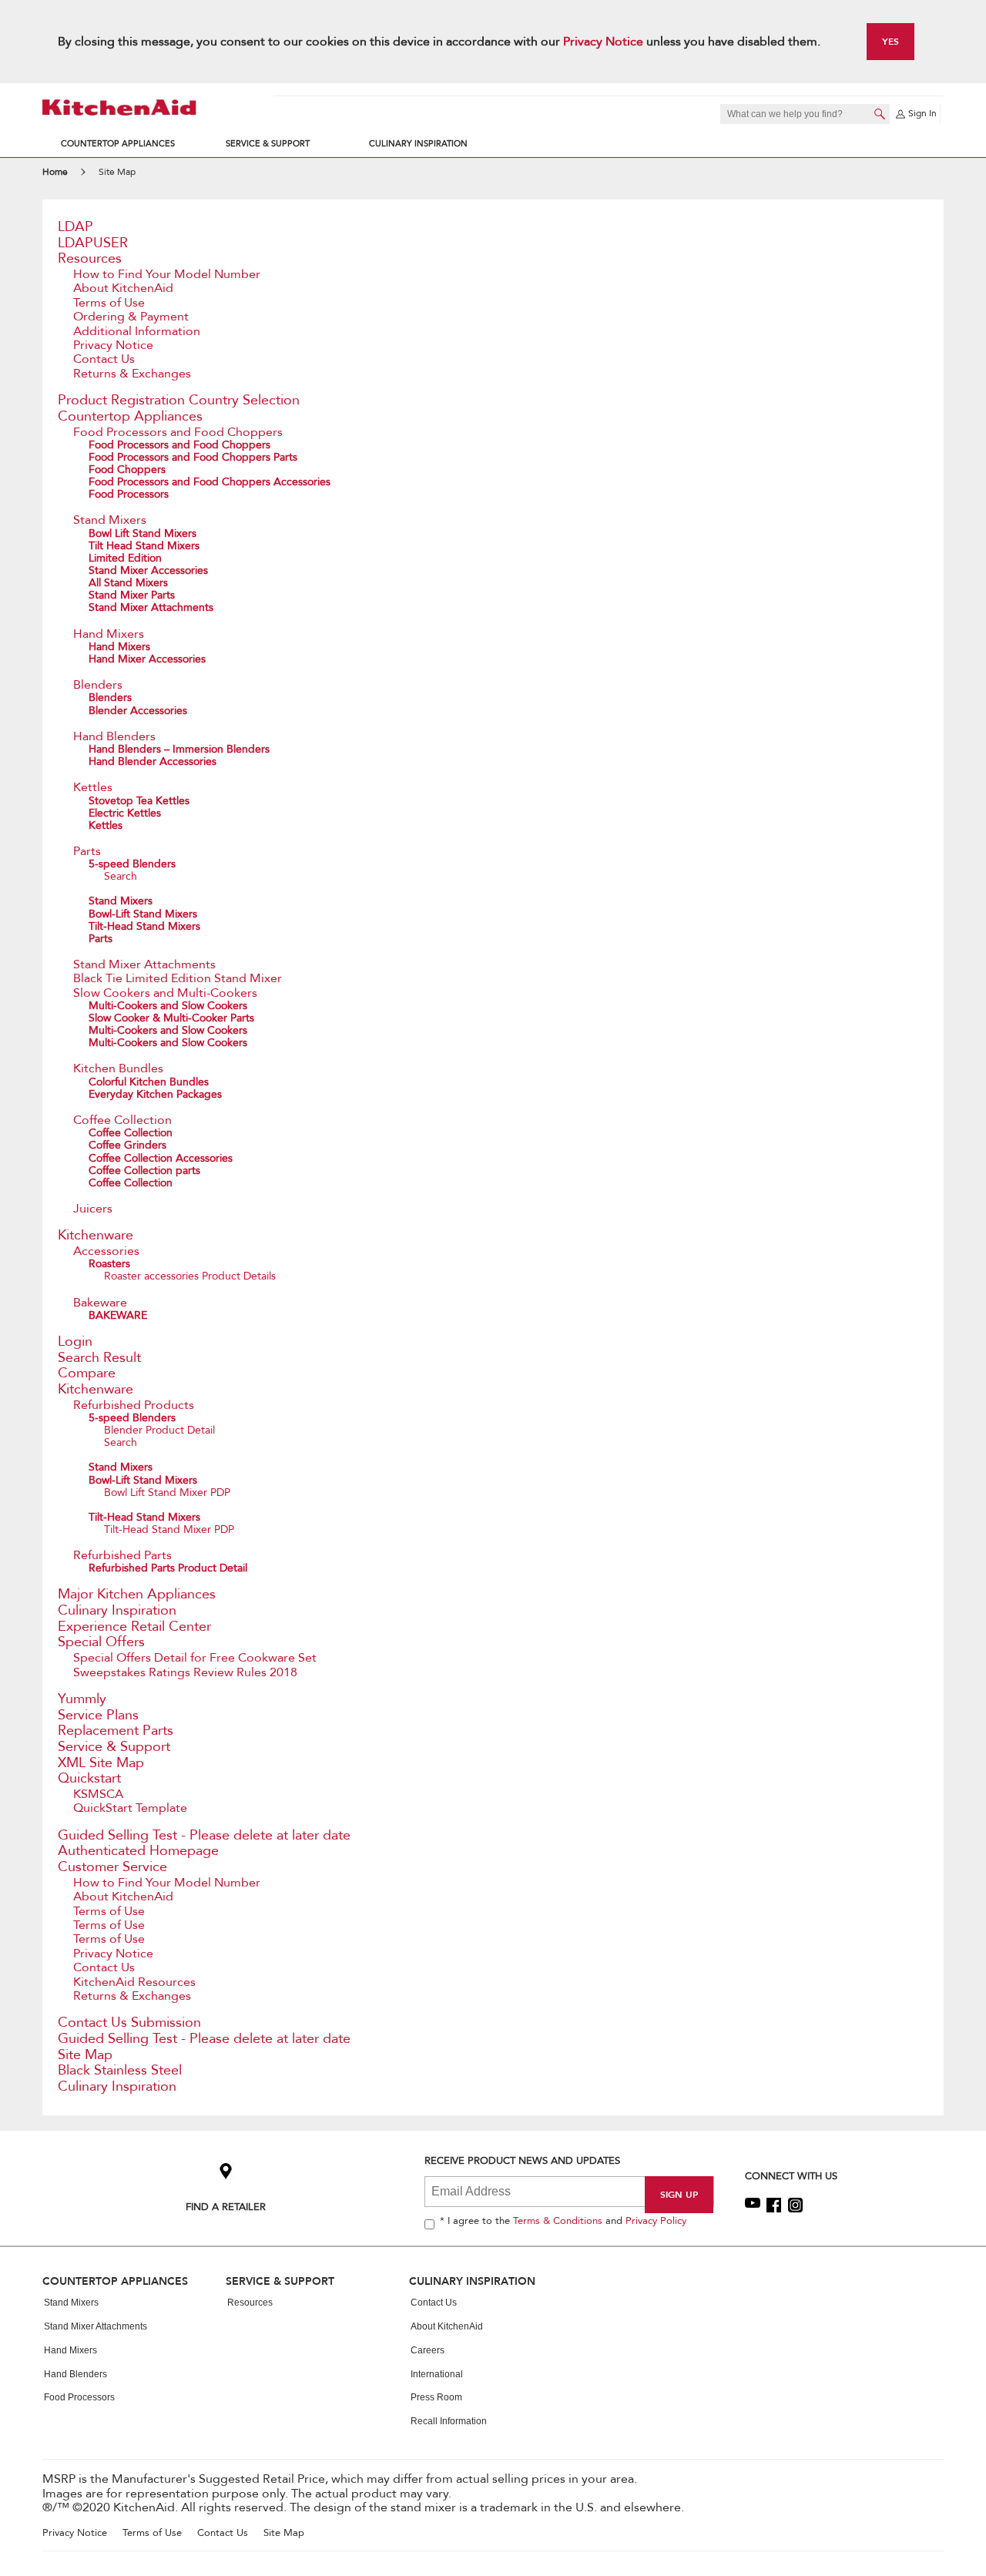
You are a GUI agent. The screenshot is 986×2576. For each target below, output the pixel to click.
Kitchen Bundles (118, 1068)
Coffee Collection (122, 1120)
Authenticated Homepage (138, 1851)
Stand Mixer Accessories (148, 570)
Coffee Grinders (127, 1145)
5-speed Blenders (132, 864)
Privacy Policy (656, 2221)
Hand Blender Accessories (153, 761)
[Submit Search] (880, 114)
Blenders (98, 685)
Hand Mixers (109, 634)
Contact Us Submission (129, 2023)
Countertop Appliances (118, 144)
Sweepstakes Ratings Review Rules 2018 (185, 1672)
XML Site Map (101, 1763)
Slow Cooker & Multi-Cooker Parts (171, 1018)
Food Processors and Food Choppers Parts (193, 457)
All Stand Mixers (128, 583)
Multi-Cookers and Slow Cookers (168, 1006)
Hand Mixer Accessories (147, 659)
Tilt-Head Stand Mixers (144, 926)
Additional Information (137, 331)
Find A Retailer (226, 2207)
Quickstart (89, 1778)
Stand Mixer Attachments (151, 607)
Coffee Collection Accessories (161, 1158)
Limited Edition (125, 558)
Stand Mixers (110, 520)
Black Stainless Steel (120, 2070)
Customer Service (112, 1867)
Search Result (99, 1358)
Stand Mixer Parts (132, 595)
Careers (428, 2350)
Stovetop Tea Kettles (139, 801)
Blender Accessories (138, 711)
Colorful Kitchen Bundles (149, 1082)
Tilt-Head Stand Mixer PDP (169, 1529)
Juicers (93, 1209)
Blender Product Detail (159, 1430)
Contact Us (104, 359)
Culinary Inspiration (418, 144)
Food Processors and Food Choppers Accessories (210, 482)
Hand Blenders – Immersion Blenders (179, 749)
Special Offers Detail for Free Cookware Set (195, 1658)
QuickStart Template (130, 1808)
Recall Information (449, 2421)
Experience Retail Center (134, 1627)
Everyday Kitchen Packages (155, 1094)
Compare (87, 1373)
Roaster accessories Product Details (190, 1276)
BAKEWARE (118, 1315)
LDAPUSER (93, 243)
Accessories (106, 1251)
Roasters (109, 1264)
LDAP (75, 227)
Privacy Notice (603, 42)
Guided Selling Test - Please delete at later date (204, 1835)
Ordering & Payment (131, 317)
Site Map (85, 2055)
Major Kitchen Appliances (137, 1594)
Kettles (93, 787)
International (437, 2374)
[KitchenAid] (119, 107)
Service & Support (268, 144)
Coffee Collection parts (144, 1171)
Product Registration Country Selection (179, 400)
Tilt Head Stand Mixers (144, 546)
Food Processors (129, 494)
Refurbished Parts (122, 1555)
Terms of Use (109, 303)
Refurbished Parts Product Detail (168, 1568)
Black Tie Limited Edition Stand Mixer (178, 978)
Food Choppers (127, 470)
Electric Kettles (125, 813)
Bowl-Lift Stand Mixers (143, 914)
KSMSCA (98, 1794)
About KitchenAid (123, 288)
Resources (90, 258)
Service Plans (98, 1715)
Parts (87, 851)
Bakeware (100, 1303)
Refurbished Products (134, 1405)
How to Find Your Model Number (167, 274)
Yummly (82, 1699)
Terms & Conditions (558, 2221)
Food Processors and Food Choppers (178, 432)
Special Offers (101, 1642)
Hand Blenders (114, 736)
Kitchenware (96, 1235)
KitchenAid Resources (134, 1982)
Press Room (436, 2397)
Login (75, 1342)
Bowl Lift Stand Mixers (143, 533)
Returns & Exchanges (132, 374)
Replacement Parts (116, 1731)
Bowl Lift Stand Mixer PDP (167, 1493)
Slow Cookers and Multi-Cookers (165, 993)
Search (121, 876)
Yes (890, 41)
